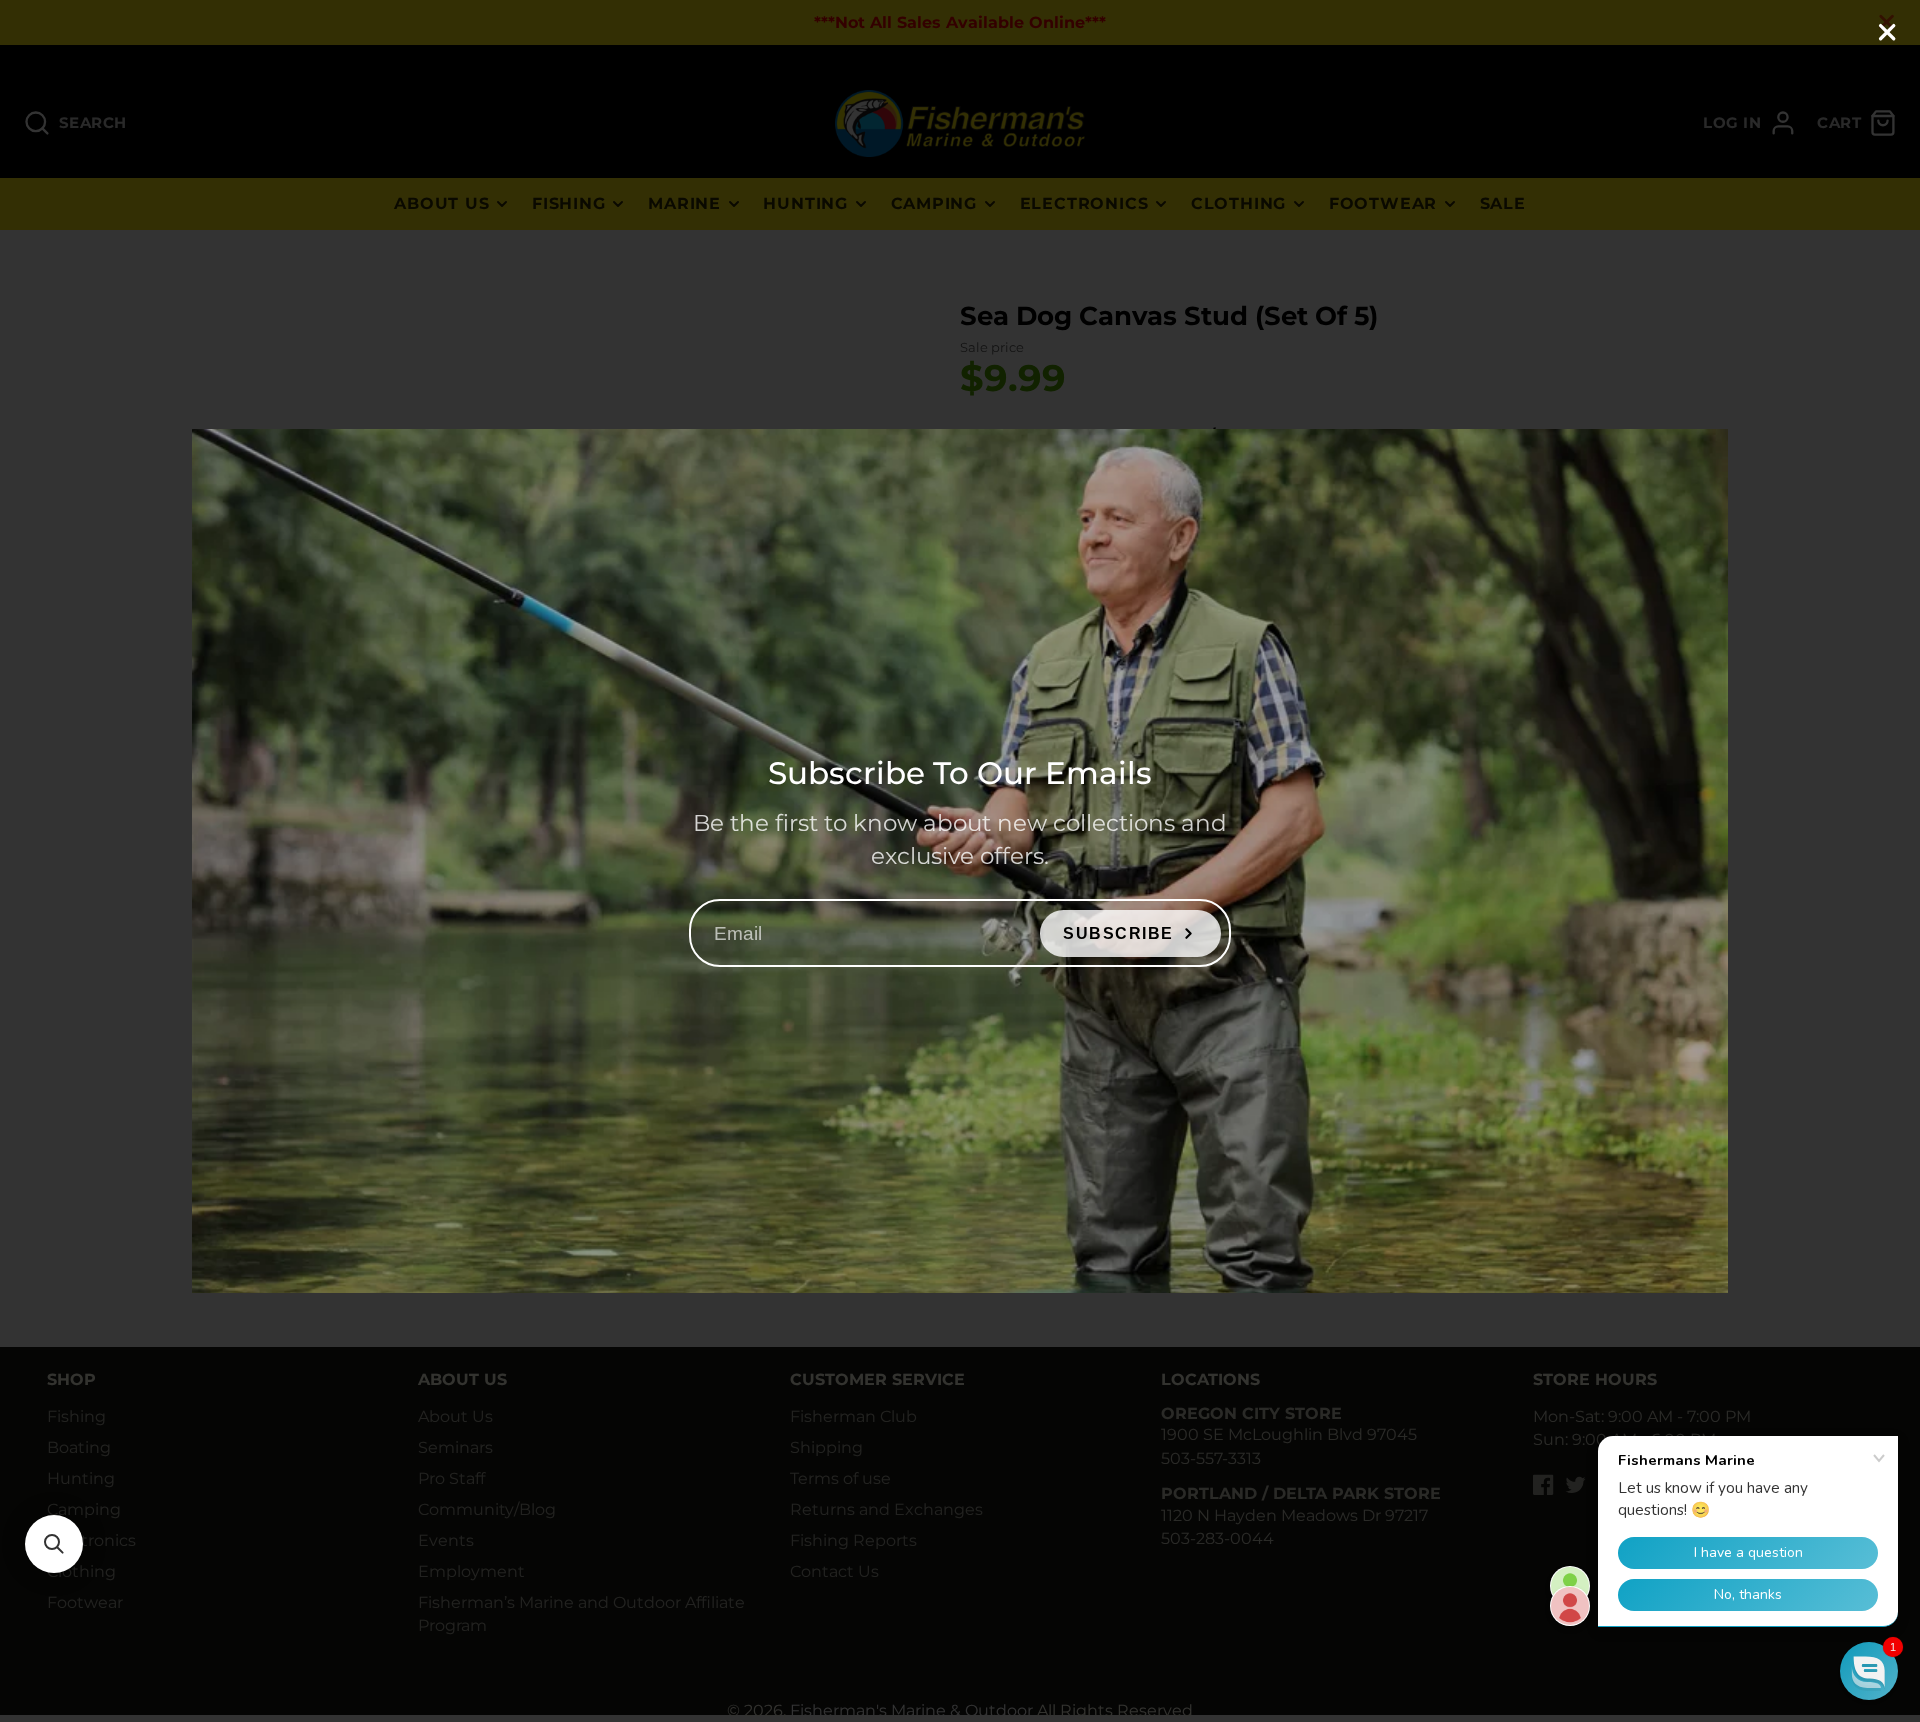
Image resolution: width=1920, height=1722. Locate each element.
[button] (54, 1544)
